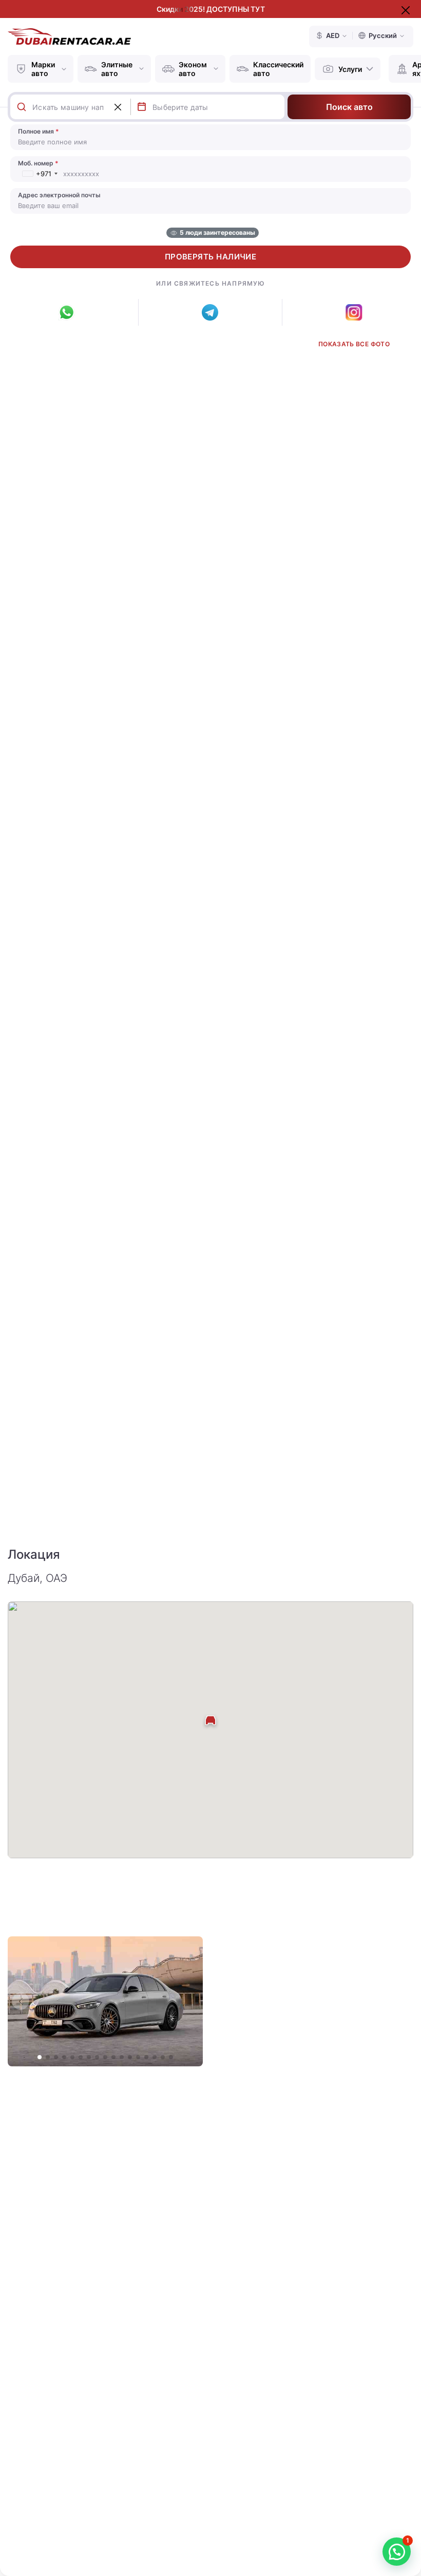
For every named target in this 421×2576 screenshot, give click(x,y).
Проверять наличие (211, 257)
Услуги (350, 69)
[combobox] (81, 107)
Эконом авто (193, 69)
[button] (190, 2001)
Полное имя (39, 131)
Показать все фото (354, 344)
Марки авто (43, 69)
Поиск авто (349, 107)
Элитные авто (117, 69)
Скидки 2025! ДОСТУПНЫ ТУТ (211, 9)
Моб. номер (38, 163)
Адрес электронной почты (59, 195)
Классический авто (278, 69)
